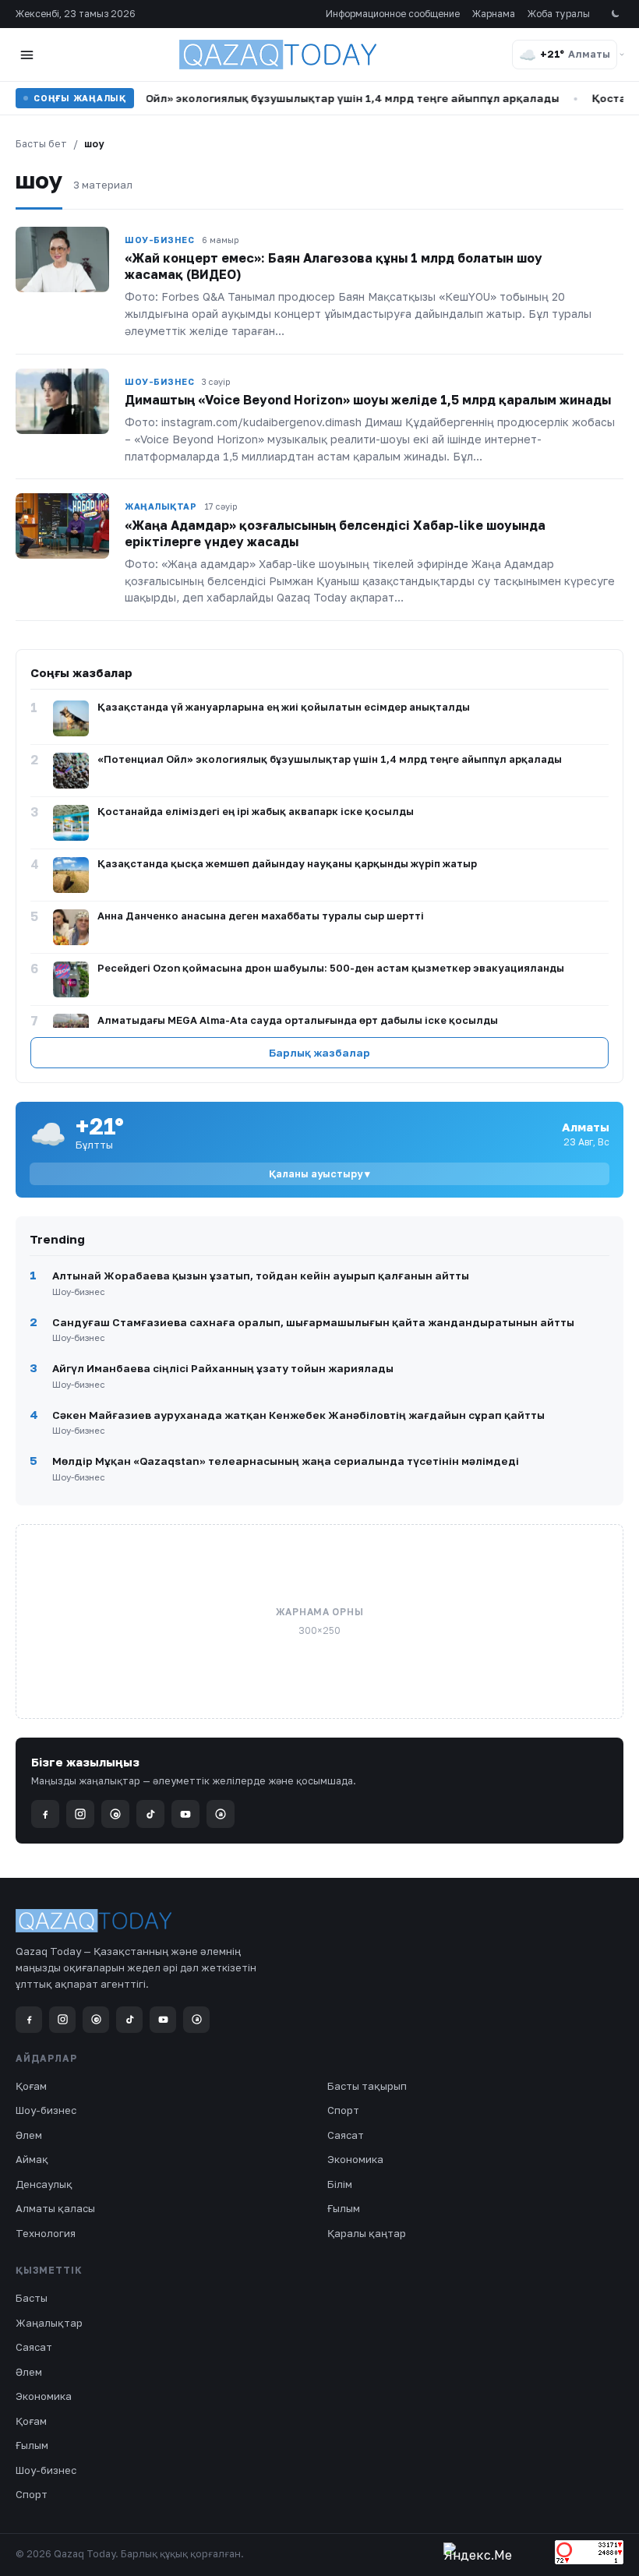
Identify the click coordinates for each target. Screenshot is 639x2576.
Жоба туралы (559, 14)
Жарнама (494, 14)
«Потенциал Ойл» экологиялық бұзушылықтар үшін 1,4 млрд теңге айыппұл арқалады (293, 98)
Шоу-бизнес (46, 2110)
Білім (340, 2184)
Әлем (29, 2135)
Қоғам (31, 2086)
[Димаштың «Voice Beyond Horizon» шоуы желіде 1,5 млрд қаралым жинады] (62, 401)
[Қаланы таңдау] (622, 55)
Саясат (346, 2135)
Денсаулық (44, 2184)
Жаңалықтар (49, 2323)
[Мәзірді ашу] (26, 55)
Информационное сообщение (393, 14)
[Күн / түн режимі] (614, 14)
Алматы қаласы (55, 2208)
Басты (32, 2298)
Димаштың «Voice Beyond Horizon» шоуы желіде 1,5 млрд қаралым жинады (368, 400)
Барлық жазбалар (319, 1053)
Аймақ (32, 2159)
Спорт (343, 2110)
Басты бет (41, 144)
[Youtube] (185, 1814)
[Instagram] (80, 1814)
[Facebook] (45, 1814)
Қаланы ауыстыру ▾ (319, 1174)
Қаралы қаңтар (367, 2233)
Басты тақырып (367, 2086)
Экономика (355, 2159)
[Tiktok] (150, 1814)
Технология (46, 2233)
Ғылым (344, 2208)
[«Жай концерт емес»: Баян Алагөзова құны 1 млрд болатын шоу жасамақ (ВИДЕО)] (62, 259)
